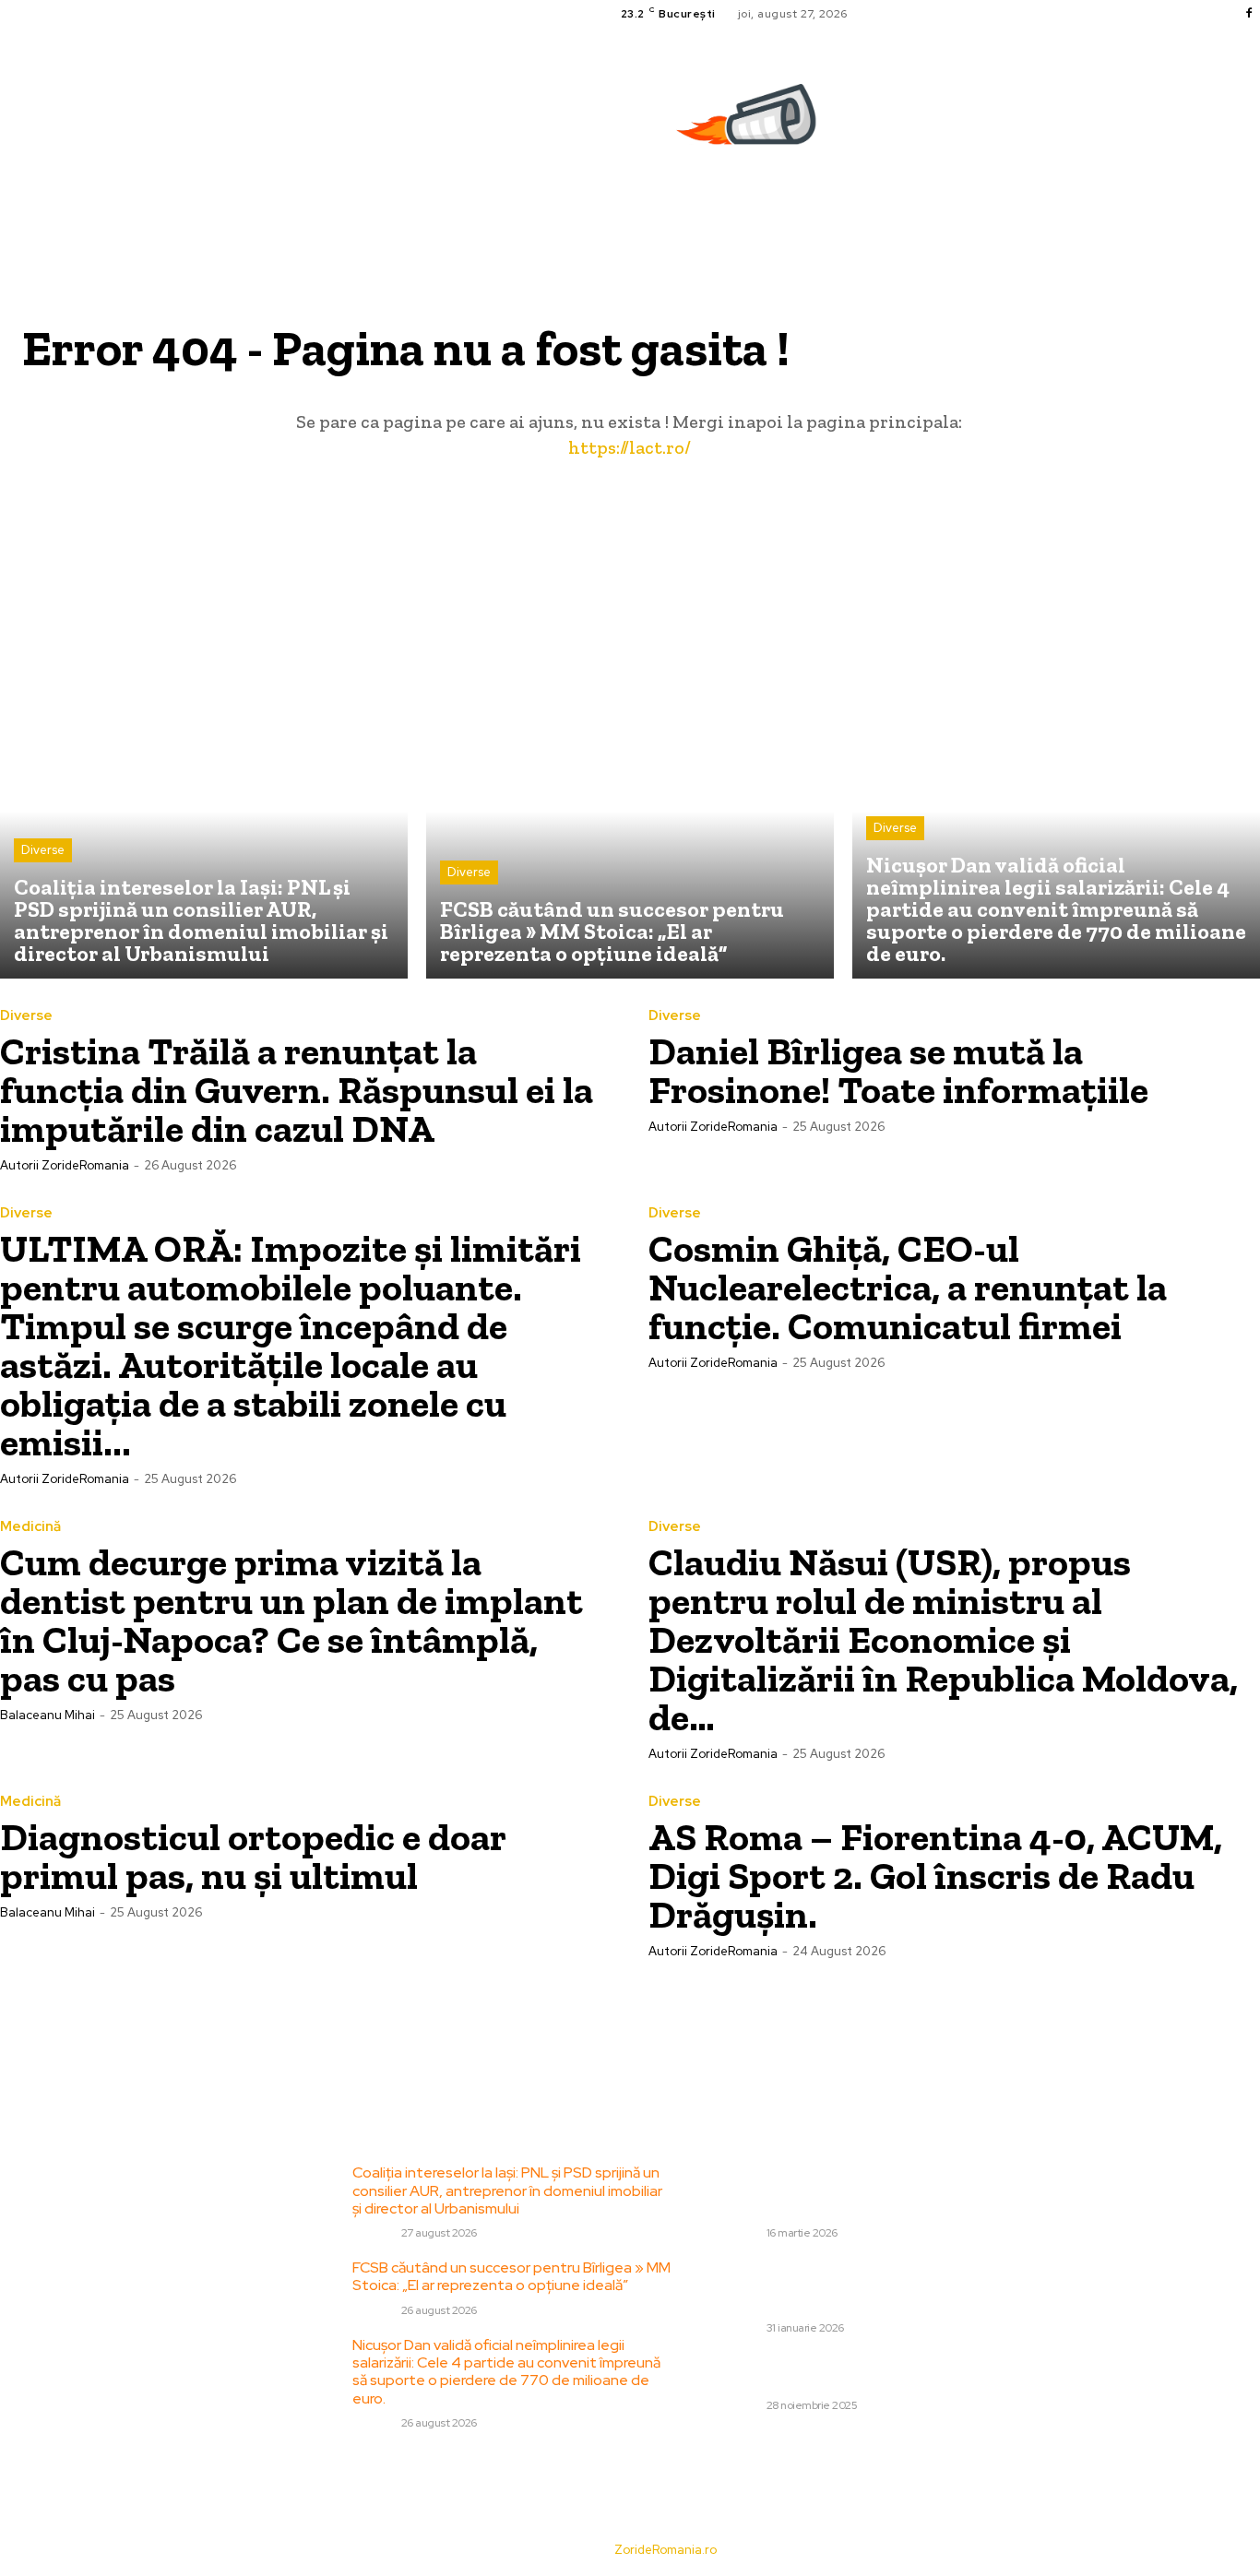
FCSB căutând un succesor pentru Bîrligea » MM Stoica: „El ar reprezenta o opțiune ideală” (511, 2276)
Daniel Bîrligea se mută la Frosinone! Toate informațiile (898, 1070)
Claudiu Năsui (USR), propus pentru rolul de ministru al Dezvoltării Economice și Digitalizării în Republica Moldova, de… (943, 1639)
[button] (1252, 208)
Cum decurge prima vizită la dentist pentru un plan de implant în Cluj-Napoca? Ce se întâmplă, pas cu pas (291, 1620)
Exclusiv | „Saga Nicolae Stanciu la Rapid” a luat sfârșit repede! (873, 2371)
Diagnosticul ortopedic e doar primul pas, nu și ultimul (253, 1856)
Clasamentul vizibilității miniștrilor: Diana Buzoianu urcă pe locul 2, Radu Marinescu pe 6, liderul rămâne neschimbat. (871, 2285)
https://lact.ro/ (630, 447)
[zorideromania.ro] (751, 124)
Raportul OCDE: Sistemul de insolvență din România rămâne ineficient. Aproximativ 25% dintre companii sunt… (865, 2190)
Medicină (30, 1527)
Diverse (43, 850)
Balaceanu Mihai (48, 1715)
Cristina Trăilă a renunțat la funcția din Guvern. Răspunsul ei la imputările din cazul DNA (297, 1090)
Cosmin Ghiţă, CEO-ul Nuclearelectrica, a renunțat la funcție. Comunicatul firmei (908, 1287)
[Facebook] (1249, 14)
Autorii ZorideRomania (65, 1165)
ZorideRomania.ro (666, 2550)
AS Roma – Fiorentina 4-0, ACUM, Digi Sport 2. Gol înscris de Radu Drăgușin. (935, 1876)
